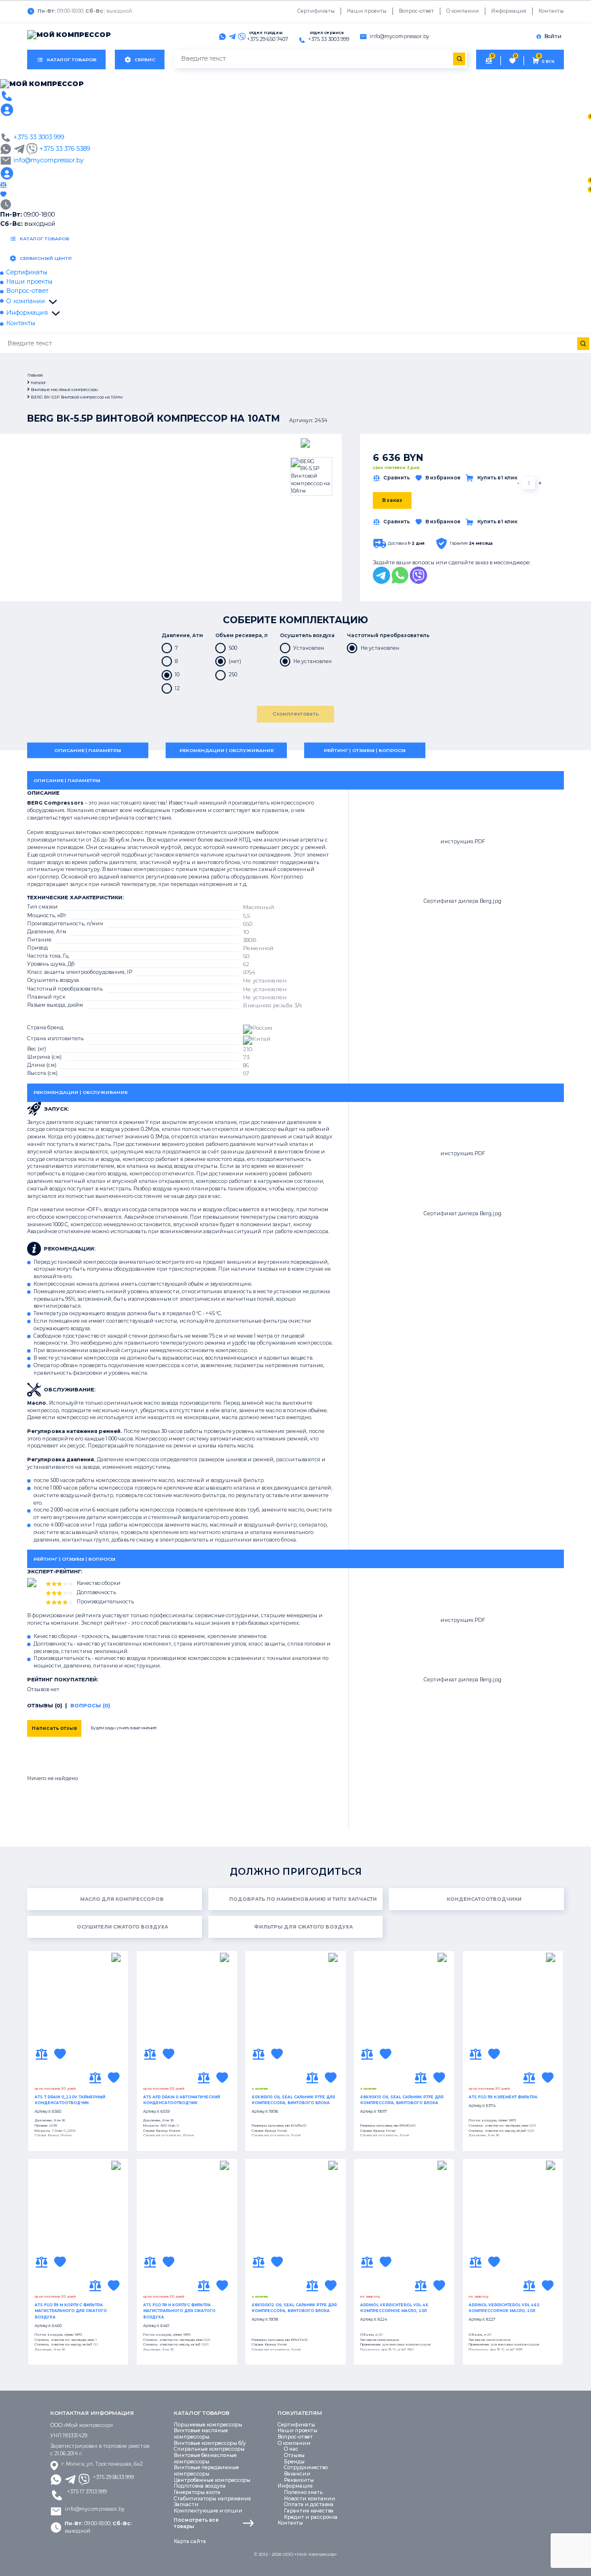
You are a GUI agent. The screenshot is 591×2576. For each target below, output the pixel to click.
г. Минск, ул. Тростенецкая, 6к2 (102, 2464)
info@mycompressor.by (95, 2509)
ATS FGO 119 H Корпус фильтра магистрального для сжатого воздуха (179, 2311)
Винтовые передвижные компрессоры (206, 2471)
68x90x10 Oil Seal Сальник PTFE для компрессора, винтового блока (402, 2100)
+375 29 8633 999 (113, 2477)
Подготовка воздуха (200, 2486)
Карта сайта (190, 2541)
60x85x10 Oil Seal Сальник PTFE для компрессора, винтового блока (293, 2100)
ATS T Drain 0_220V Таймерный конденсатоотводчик (70, 2100)
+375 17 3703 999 (87, 2492)
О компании (463, 11)
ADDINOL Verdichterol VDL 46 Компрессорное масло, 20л (394, 2308)
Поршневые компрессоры (208, 2425)
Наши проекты (367, 11)
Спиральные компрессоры (209, 2449)
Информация (509, 11)
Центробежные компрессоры (212, 2480)
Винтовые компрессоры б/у (210, 2443)
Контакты (551, 11)
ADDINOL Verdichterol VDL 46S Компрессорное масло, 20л (504, 2308)
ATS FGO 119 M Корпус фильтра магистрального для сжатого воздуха (71, 2311)
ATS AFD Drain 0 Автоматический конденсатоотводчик (182, 2100)
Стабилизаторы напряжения (212, 2499)
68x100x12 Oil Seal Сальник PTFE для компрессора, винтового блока (294, 2308)
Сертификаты (316, 11)
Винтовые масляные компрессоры (201, 2434)
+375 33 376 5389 (65, 149)
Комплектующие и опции (208, 2511)
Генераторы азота (197, 2492)
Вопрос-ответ (416, 11)
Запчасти (186, 2504)
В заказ (392, 500)
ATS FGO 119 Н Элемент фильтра (503, 2097)
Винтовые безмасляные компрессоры (205, 2458)
